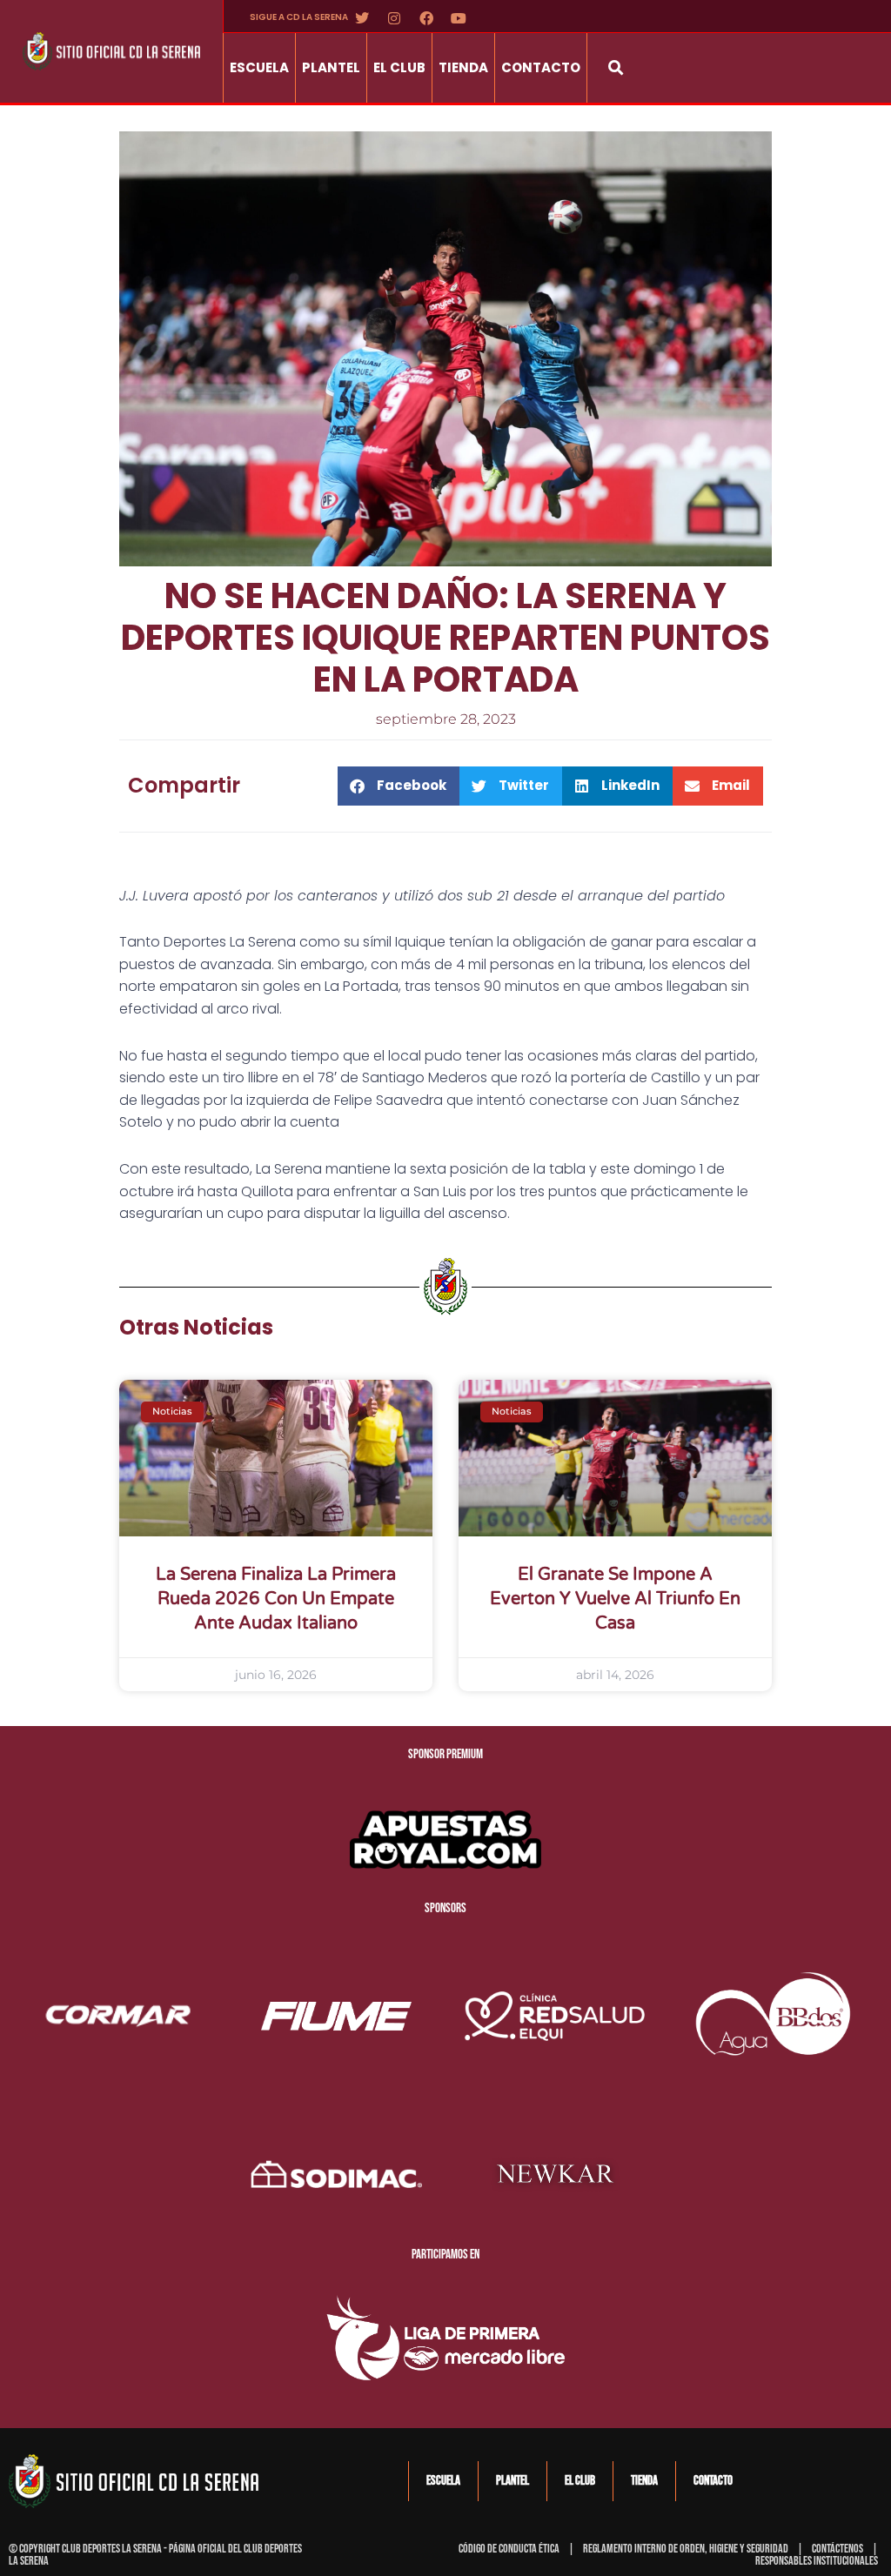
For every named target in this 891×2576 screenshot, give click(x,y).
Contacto (541, 67)
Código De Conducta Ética (509, 2549)
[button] (616, 67)
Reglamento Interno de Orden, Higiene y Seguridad (686, 2549)
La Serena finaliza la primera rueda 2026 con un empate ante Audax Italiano (276, 1599)
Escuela (259, 67)
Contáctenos (837, 2549)
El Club (399, 67)
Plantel (331, 67)
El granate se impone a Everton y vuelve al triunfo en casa (615, 1599)
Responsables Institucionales (817, 2561)
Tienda (463, 67)
